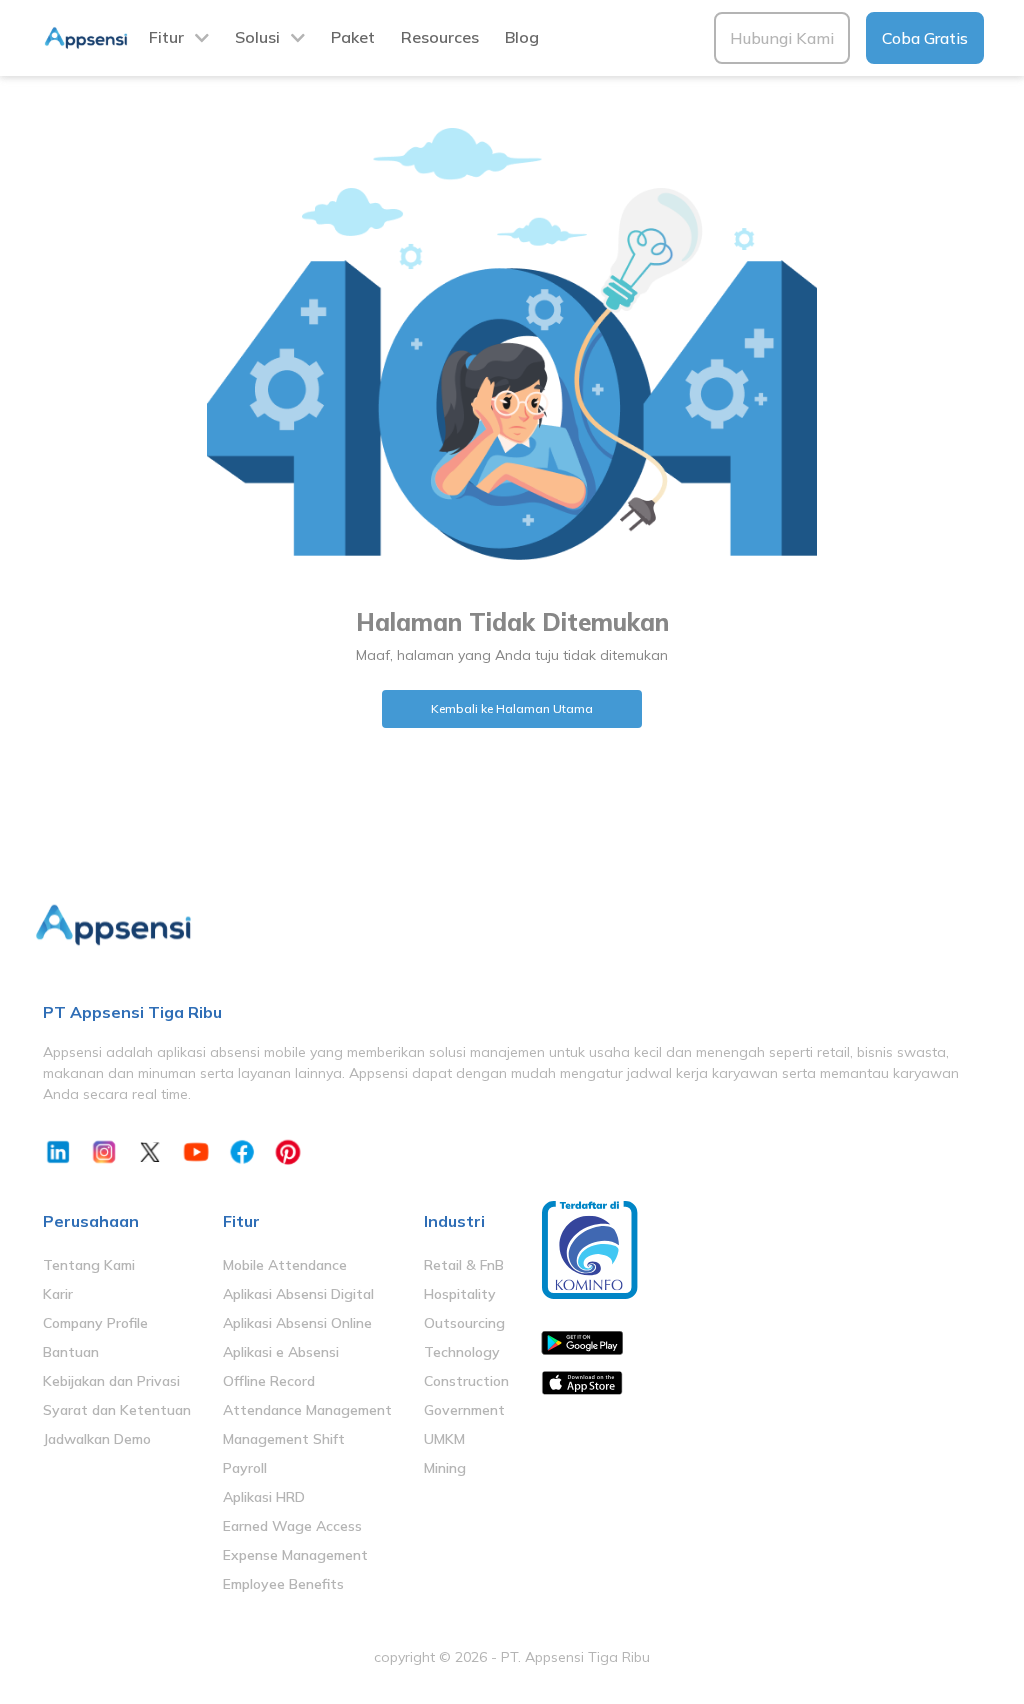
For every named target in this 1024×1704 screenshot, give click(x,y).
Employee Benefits (283, 1584)
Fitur (166, 37)
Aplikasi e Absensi (281, 1352)
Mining (445, 1468)
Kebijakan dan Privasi (111, 1381)
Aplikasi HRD (264, 1497)
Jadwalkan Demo (97, 1439)
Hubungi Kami (782, 38)
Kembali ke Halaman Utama (512, 708)
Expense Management (295, 1555)
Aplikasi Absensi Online (297, 1323)
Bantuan (71, 1352)
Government (464, 1410)
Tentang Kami (89, 1265)
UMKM (444, 1439)
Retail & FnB (464, 1265)
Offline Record (269, 1381)
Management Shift (284, 1439)
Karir (58, 1294)
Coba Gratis (925, 38)
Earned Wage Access (292, 1526)
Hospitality (460, 1294)
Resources (440, 37)
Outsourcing (464, 1323)
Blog (522, 37)
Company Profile (95, 1323)
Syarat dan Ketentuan (117, 1410)
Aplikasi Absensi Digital (298, 1294)
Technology (462, 1352)
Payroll (245, 1468)
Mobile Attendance (285, 1265)
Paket (353, 37)
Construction (466, 1381)
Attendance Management (307, 1410)
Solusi (257, 37)
